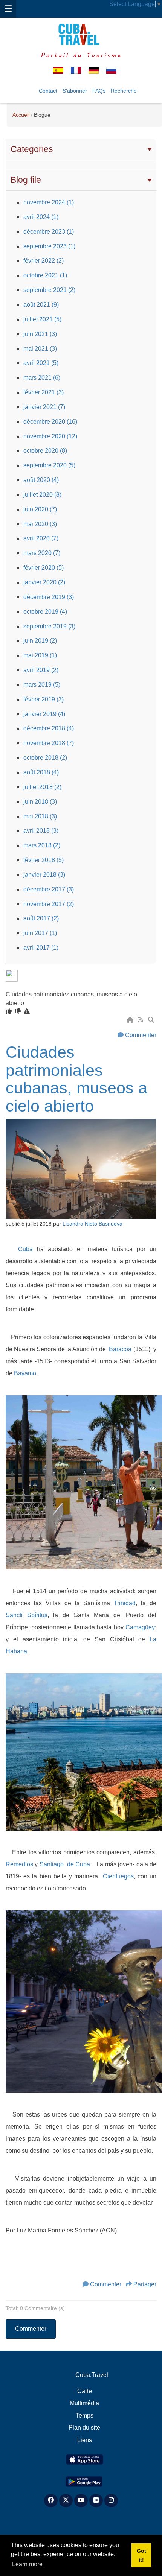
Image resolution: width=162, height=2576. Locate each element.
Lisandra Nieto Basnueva (92, 1224)
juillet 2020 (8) (42, 495)
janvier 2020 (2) (44, 582)
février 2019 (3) (44, 699)
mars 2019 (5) (42, 685)
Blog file (26, 180)
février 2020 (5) (44, 568)
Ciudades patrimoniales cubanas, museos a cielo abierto (76, 1079)
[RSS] (141, 1020)
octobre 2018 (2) (45, 758)
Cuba (25, 1249)
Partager (145, 2284)
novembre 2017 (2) (49, 904)
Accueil (21, 115)
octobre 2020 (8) (45, 451)
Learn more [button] (27, 2564)
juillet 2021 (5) (42, 319)
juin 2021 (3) (40, 334)
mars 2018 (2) (42, 845)
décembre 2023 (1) (49, 232)
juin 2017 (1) (40, 933)
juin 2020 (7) (40, 509)
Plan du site (84, 2428)
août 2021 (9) (41, 305)
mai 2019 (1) (40, 655)
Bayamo (25, 1373)
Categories (32, 149)
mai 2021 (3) (40, 349)
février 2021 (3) (44, 392)
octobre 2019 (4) (45, 612)
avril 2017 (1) (41, 948)
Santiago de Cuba (65, 1864)
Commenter (141, 1035)
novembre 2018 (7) (49, 743)
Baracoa (121, 1349)
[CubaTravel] (81, 34)
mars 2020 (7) (42, 553)
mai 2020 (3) (40, 524)
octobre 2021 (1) (45, 275)
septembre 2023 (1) (49, 246)
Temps (85, 2416)
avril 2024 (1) (41, 217)
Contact (48, 91)
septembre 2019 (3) (49, 626)
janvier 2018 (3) (44, 875)
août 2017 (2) (41, 918)
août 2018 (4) (41, 772)
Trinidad (125, 1603)
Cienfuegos (118, 1876)
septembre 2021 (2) (49, 290)
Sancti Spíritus (27, 1615)
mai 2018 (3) (40, 816)
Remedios (19, 1864)
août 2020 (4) (41, 480)
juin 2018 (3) (40, 802)
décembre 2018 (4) (49, 728)
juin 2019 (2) (40, 641)
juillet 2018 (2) (42, 787)
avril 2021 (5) (41, 363)
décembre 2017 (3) (49, 889)
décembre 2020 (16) (50, 422)
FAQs (99, 91)
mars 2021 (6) (42, 378)
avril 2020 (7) (41, 538)
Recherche (124, 91)
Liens (85, 2440)
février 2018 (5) (44, 860)
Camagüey (140, 1627)
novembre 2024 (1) (49, 202)
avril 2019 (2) (41, 670)
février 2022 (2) (44, 261)
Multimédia (84, 2403)
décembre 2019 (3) (49, 597)
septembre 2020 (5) (49, 465)
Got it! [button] (141, 2555)
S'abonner (75, 91)
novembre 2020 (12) (50, 436)
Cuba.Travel (92, 2375)
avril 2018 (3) (41, 831)
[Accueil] (131, 1020)
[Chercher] (152, 1020)
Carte (85, 2391)
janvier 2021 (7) (44, 407)
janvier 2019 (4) (44, 714)
